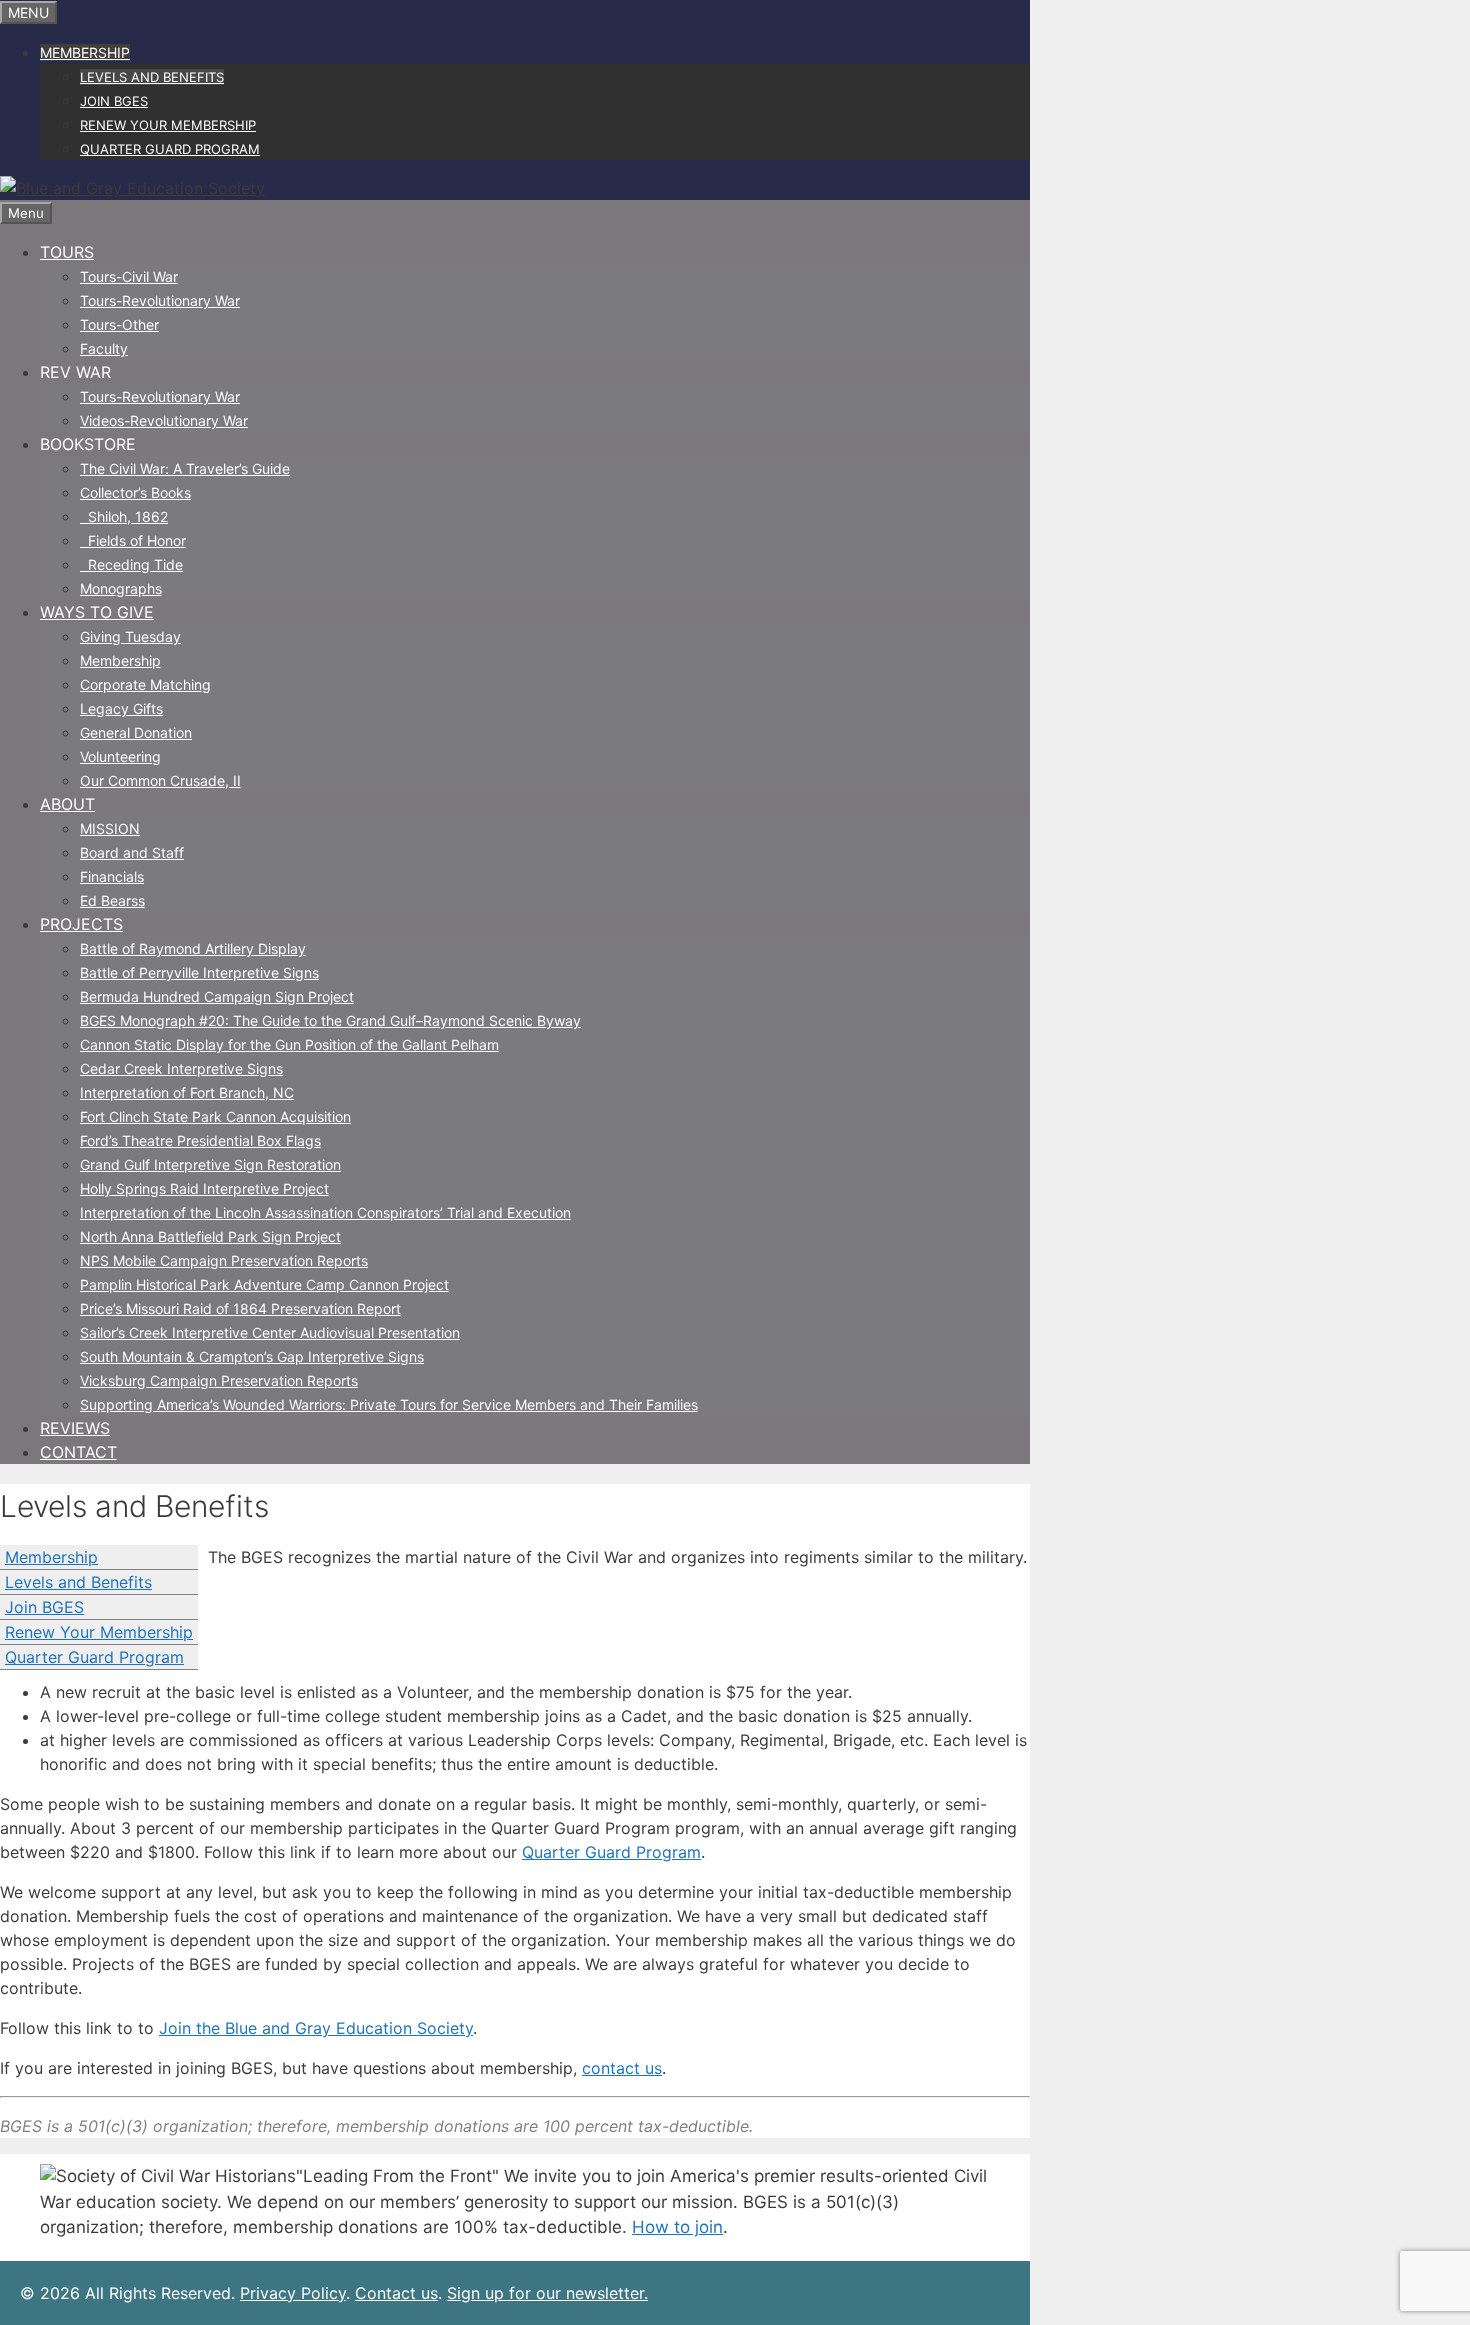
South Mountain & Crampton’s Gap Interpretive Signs (252, 1356)
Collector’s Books (135, 492)
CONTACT (78, 1452)
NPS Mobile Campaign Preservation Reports (224, 1260)
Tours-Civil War (129, 276)
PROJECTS (81, 924)
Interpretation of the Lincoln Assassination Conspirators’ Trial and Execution (325, 1212)
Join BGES (114, 101)
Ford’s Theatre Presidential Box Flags (200, 1140)
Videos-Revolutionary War (164, 420)
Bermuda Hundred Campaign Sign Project (217, 996)
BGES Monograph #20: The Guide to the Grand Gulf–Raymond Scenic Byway (330, 1020)
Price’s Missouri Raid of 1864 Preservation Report (240, 1308)
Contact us (396, 2293)
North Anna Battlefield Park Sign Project (210, 1236)
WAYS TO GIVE (97, 612)
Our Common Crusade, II (160, 780)
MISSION (110, 828)
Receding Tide (131, 564)
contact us (622, 2068)
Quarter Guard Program (170, 149)
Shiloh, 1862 (124, 516)
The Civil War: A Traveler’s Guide (185, 468)
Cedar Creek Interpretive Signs (181, 1068)
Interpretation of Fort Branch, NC (187, 1092)
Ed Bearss (112, 900)
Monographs (121, 588)
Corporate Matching (145, 684)
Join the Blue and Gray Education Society (316, 2028)
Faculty (104, 348)
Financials (112, 876)
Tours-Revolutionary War (160, 300)
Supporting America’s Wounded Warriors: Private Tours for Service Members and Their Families (389, 1404)
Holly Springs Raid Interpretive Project (204, 1188)
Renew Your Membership (168, 125)
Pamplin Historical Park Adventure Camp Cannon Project (264, 1284)
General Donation (136, 732)
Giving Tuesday (130, 636)
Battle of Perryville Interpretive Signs (199, 972)
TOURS (67, 252)
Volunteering (120, 756)
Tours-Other (119, 324)
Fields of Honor (133, 540)
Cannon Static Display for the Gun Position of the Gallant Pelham (289, 1044)
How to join (677, 2227)
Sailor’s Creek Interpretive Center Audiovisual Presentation (270, 1332)
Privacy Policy (293, 2293)
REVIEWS (75, 1428)
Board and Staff (132, 852)
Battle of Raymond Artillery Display (193, 948)
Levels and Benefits (152, 77)
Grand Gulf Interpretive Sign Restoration (210, 1164)
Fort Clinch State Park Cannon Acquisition (215, 1116)
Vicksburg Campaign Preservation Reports (219, 1380)
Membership (85, 52)
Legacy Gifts (121, 708)
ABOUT (67, 804)
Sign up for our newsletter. (547, 2293)
